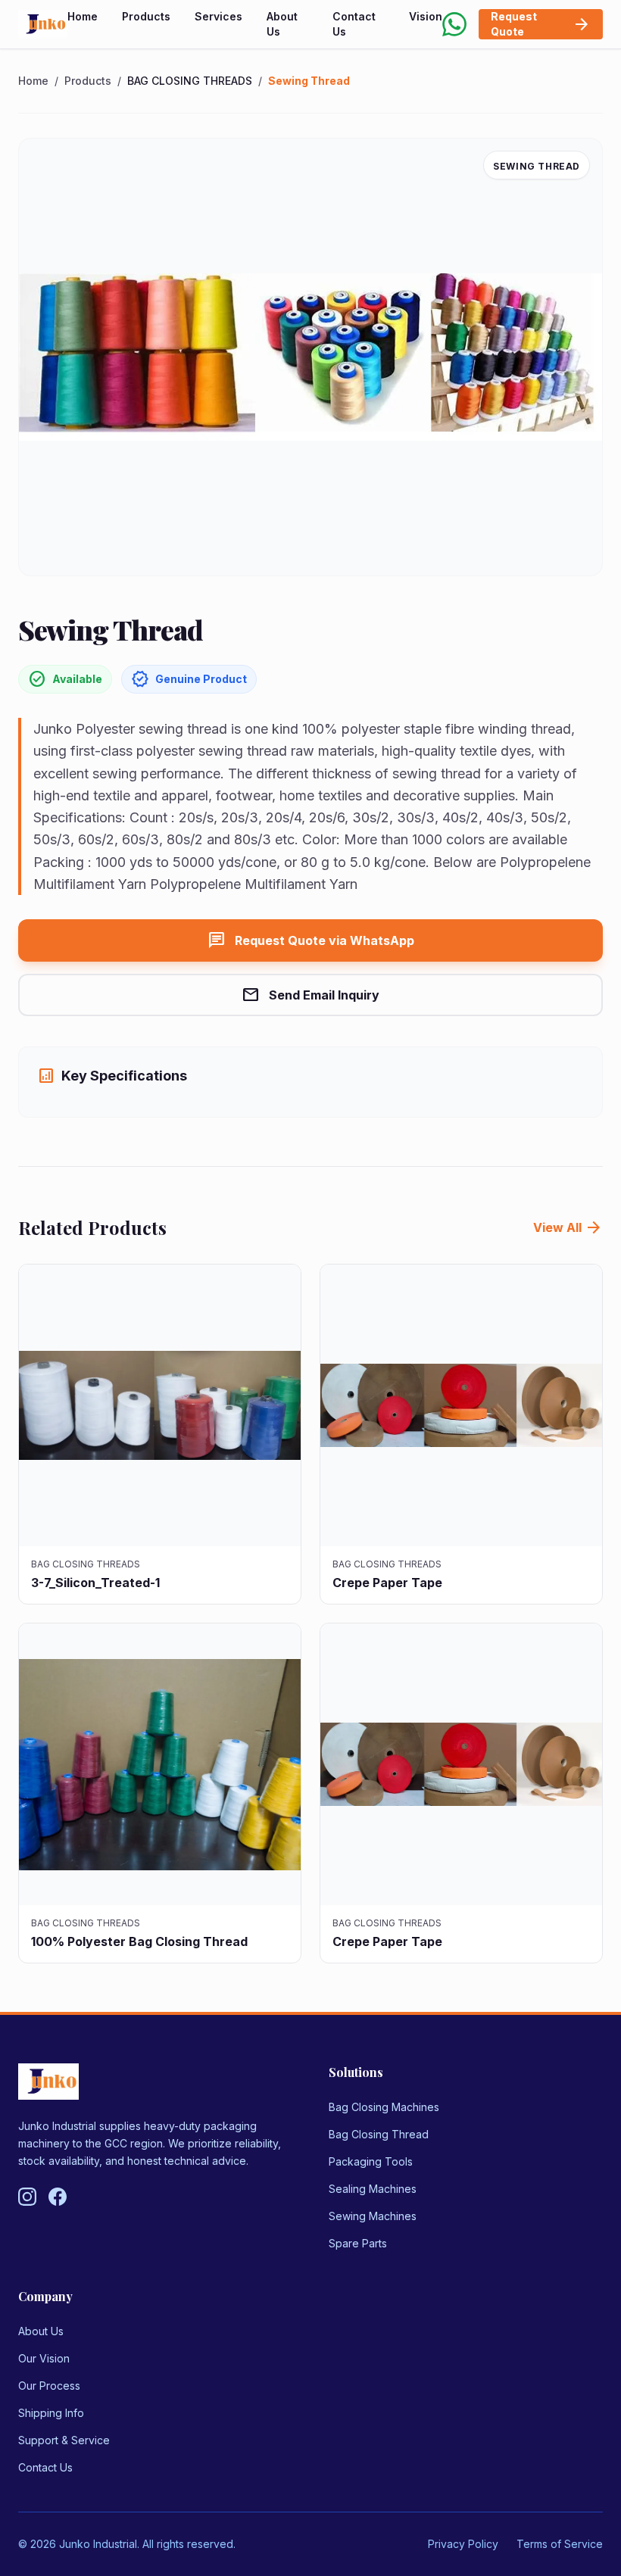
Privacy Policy (463, 2544)
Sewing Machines (373, 2216)
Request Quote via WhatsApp (311, 940)
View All (568, 1227)
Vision (426, 16)
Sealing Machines (373, 2189)
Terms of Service (560, 2544)
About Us (282, 24)
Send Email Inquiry (310, 995)
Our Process (49, 2386)
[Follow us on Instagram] (27, 2197)
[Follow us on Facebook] (58, 2197)
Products (146, 16)
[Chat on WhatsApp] (454, 24)
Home (83, 16)
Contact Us (354, 24)
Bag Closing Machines (384, 2107)
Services (218, 16)
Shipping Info (51, 2413)
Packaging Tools (371, 2161)
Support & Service (64, 2440)
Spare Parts (358, 2243)
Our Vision (44, 2358)
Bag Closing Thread (379, 2134)
